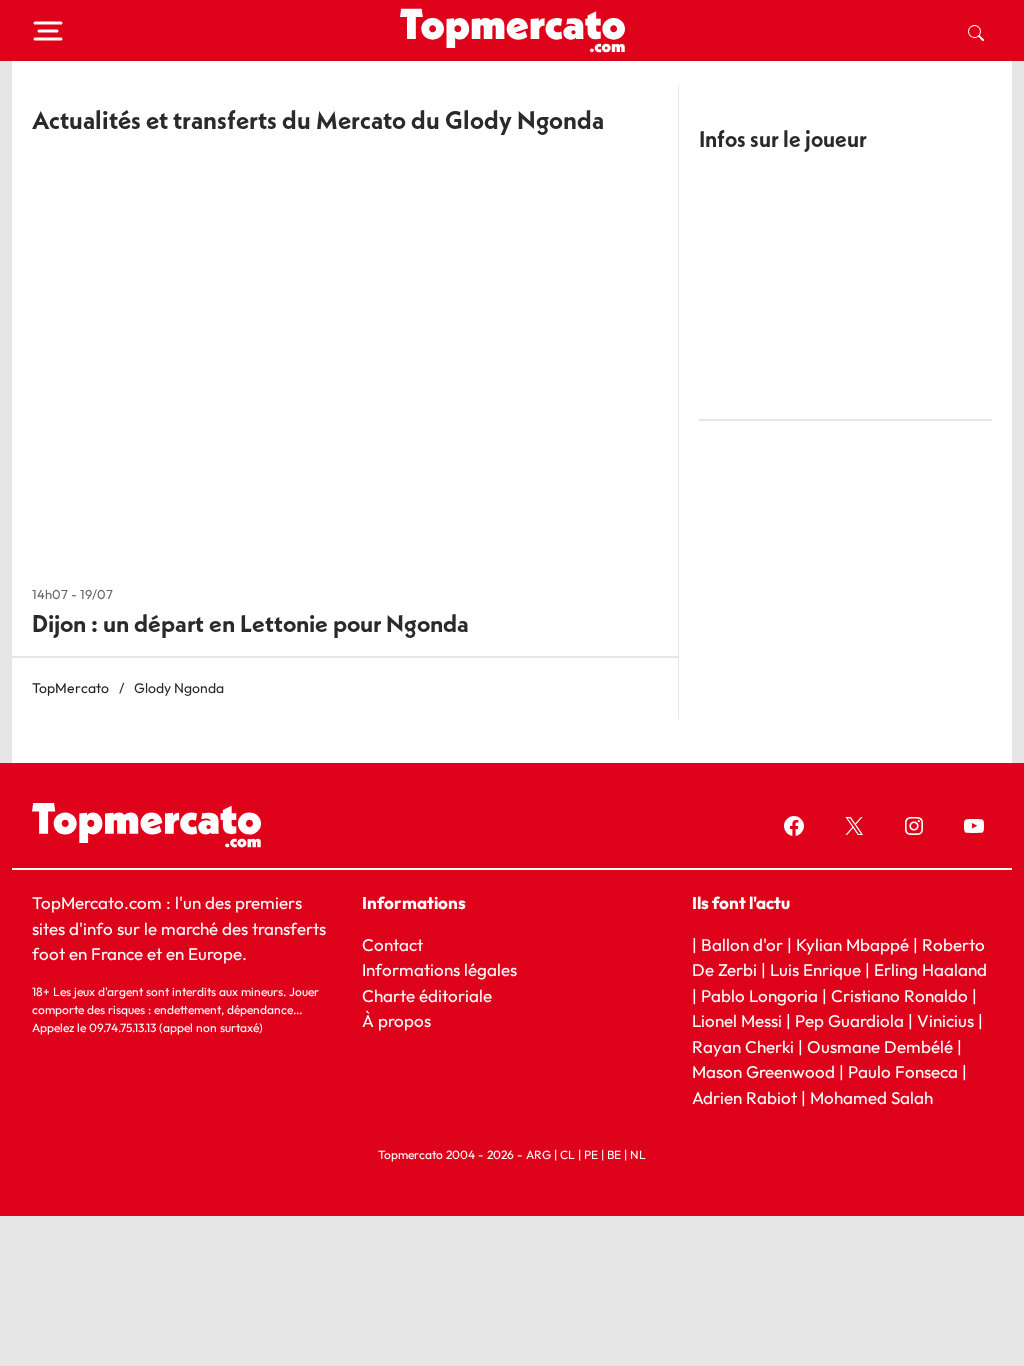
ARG (538, 1154)
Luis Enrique (815, 969)
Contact (392, 943)
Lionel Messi (737, 1020)
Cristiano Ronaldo (899, 994)
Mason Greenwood (765, 1071)
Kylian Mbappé (852, 943)
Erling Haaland (930, 969)
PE (591, 1154)
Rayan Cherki (743, 1045)
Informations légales (439, 969)
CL (567, 1154)
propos (402, 1020)
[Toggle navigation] (48, 31)
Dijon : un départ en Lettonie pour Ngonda (250, 623)
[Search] (976, 31)
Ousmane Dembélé (880, 1045)
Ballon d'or (742, 943)
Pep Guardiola (849, 1020)
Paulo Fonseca (903, 1071)
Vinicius (945, 1020)
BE (614, 1154)
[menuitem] (976, 31)
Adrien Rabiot (744, 1096)
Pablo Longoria (759, 994)
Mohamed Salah (871, 1096)
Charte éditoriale (427, 994)
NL (638, 1154)
